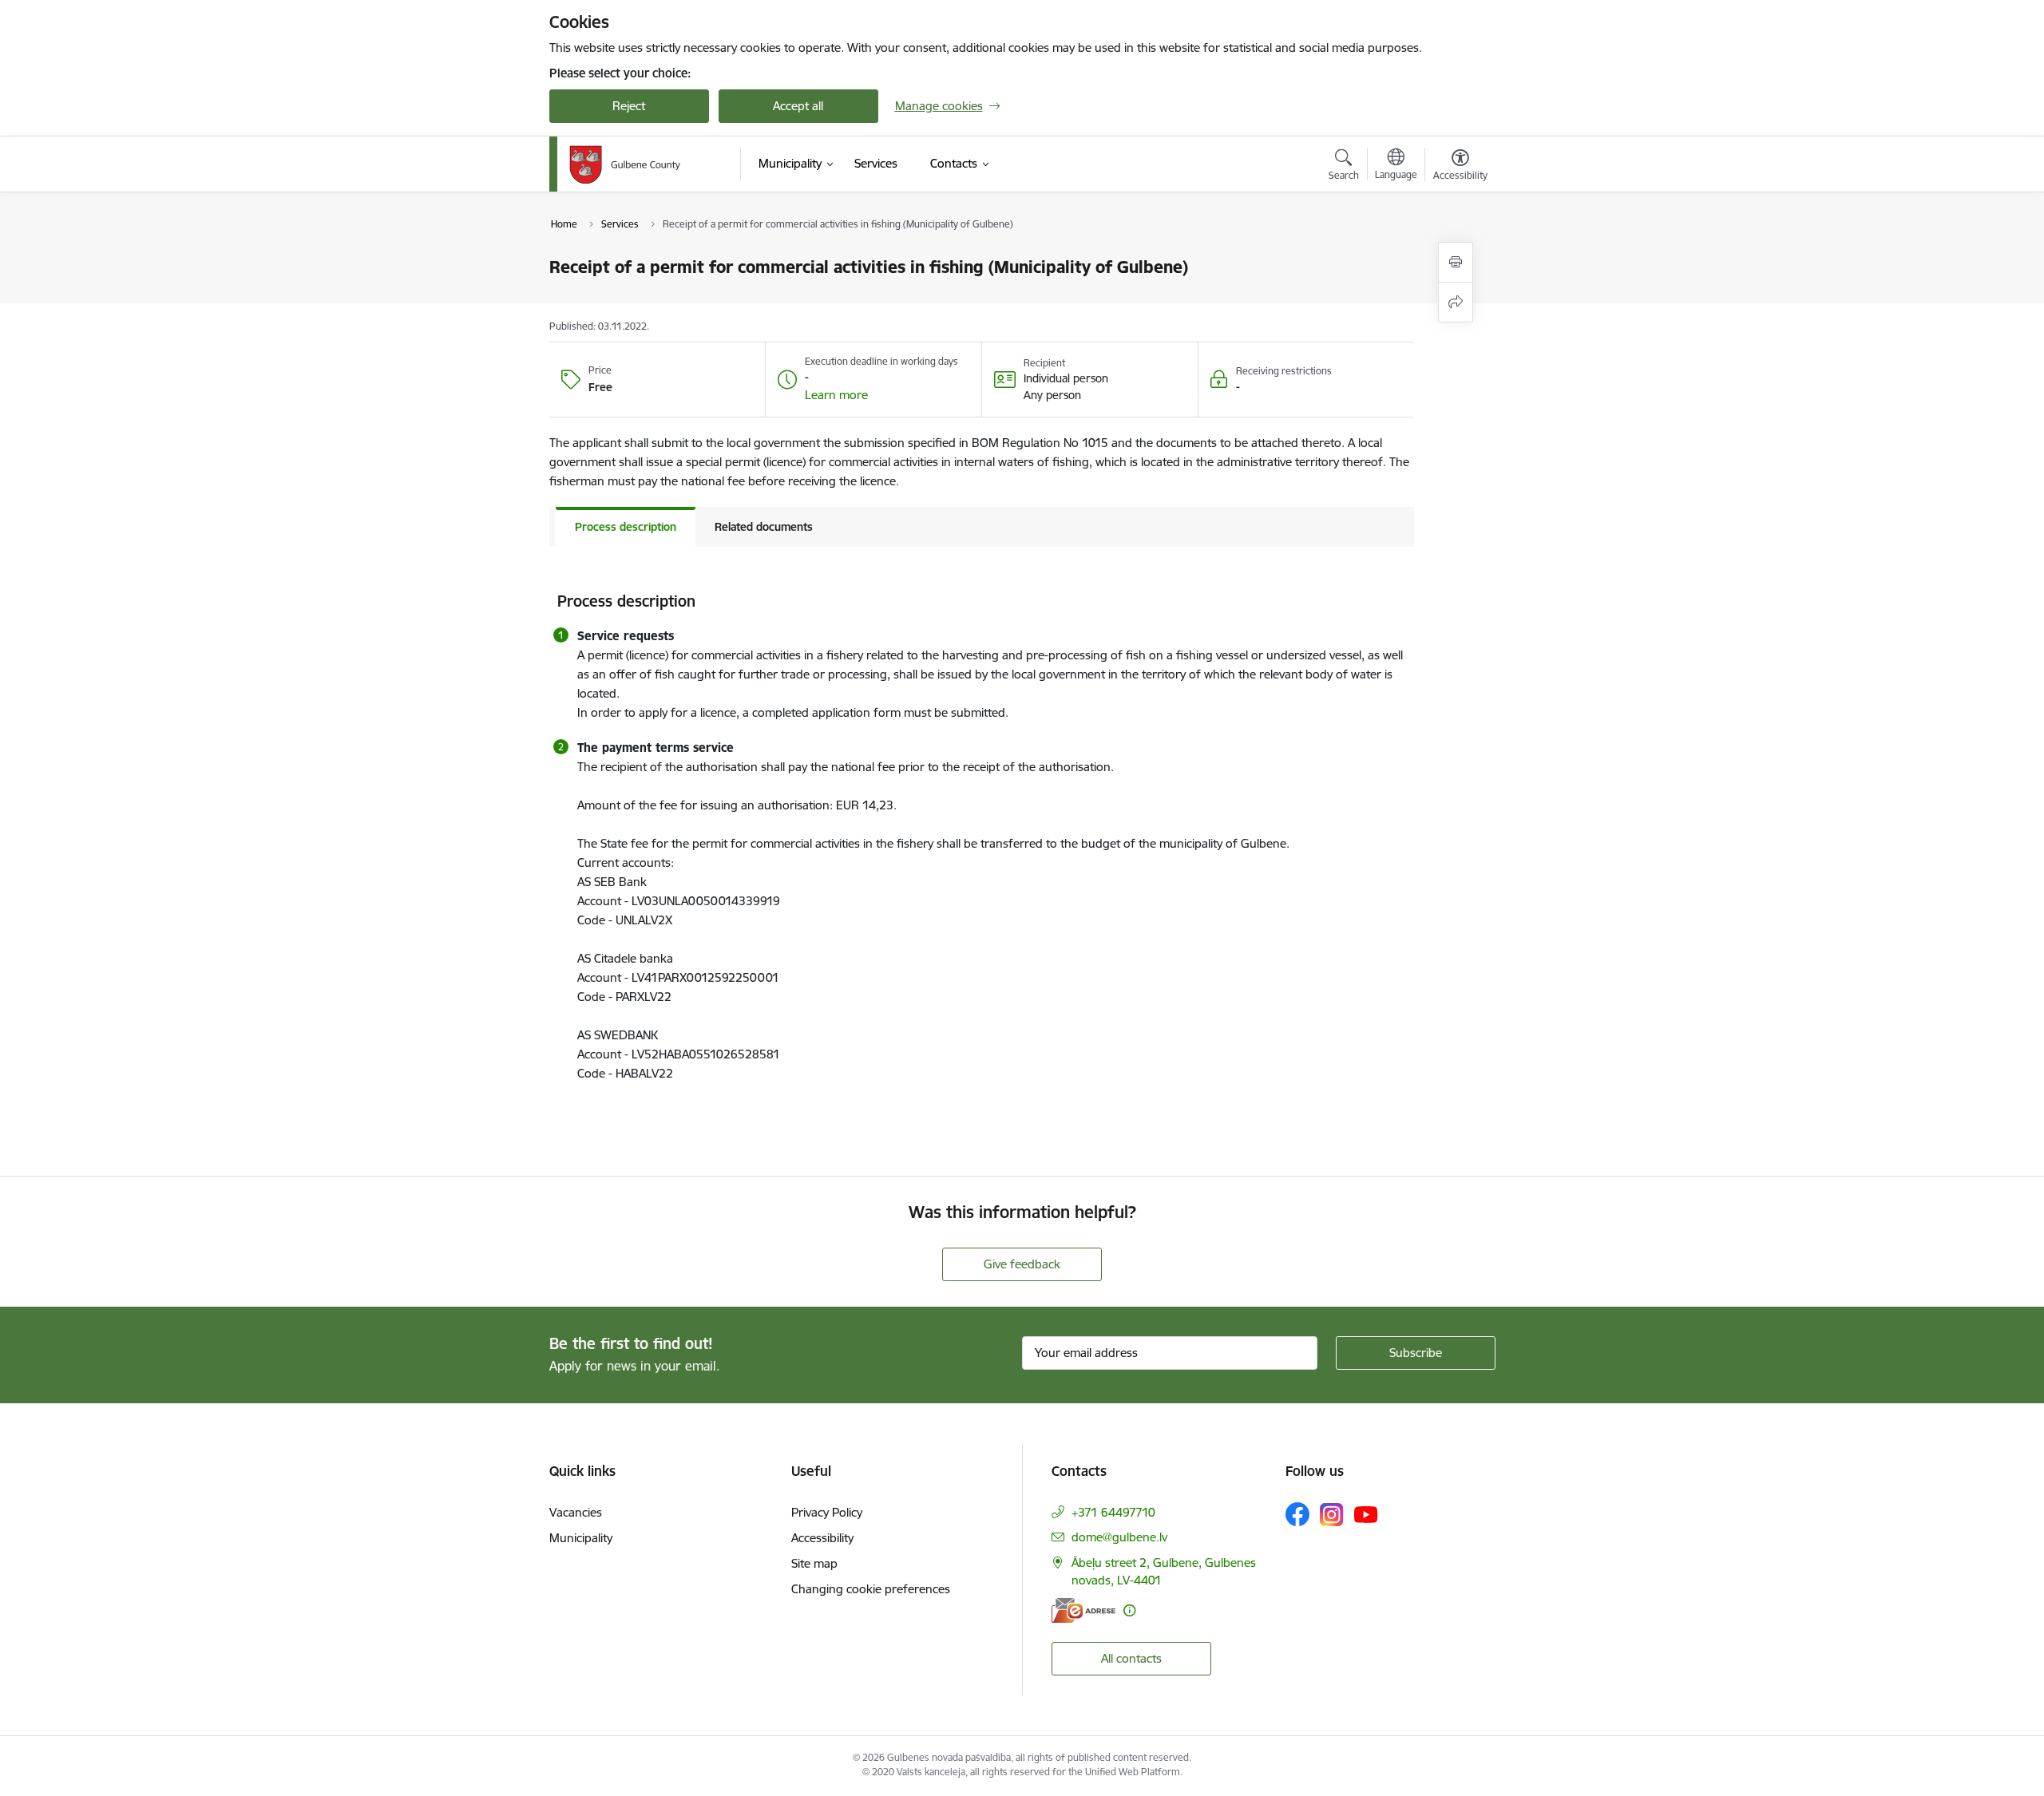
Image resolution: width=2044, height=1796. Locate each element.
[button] (836, 395)
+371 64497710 (1113, 1512)
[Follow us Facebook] (1297, 1514)
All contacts (1131, 1658)
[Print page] (1456, 262)
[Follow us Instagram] (1332, 1515)
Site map (814, 1563)
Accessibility (822, 1538)
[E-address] (1083, 1610)
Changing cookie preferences (871, 1589)
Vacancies (576, 1512)
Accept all (798, 106)
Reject (629, 106)
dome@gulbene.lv (1119, 1537)
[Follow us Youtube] (1366, 1513)
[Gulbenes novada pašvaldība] (625, 164)
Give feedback (1022, 1264)
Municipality (581, 1538)
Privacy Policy (827, 1512)
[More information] (1129, 1610)
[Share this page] (1456, 302)
